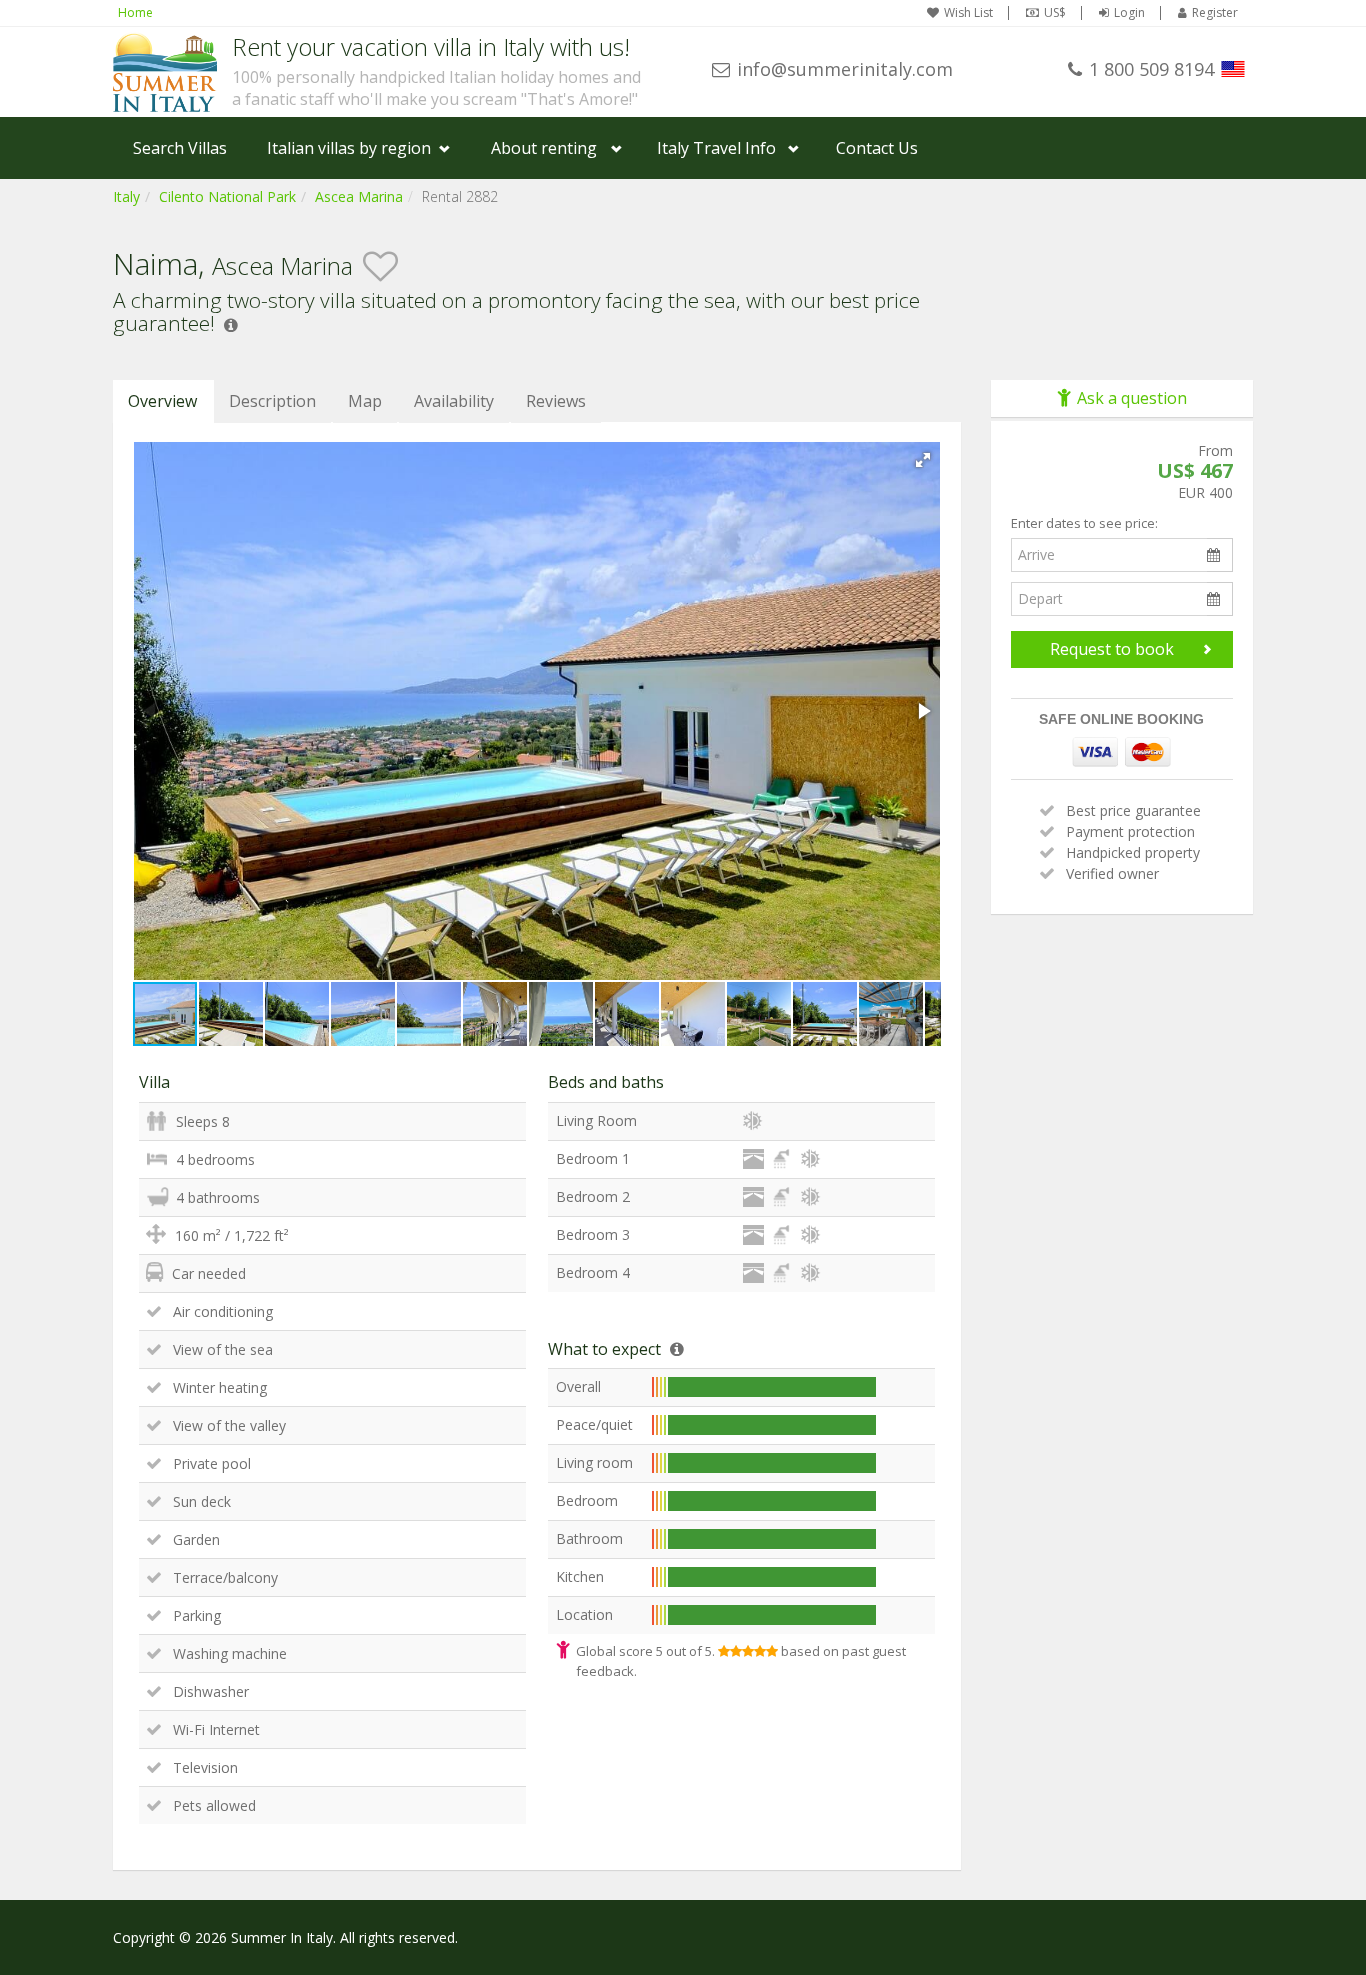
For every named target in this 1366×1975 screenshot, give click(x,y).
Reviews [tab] (556, 401)
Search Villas (180, 148)
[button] (923, 460)
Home (135, 12)
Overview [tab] (162, 401)
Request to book (1112, 649)
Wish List (968, 13)
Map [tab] (365, 401)
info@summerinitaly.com (845, 69)
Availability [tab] (454, 401)
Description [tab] (272, 401)
